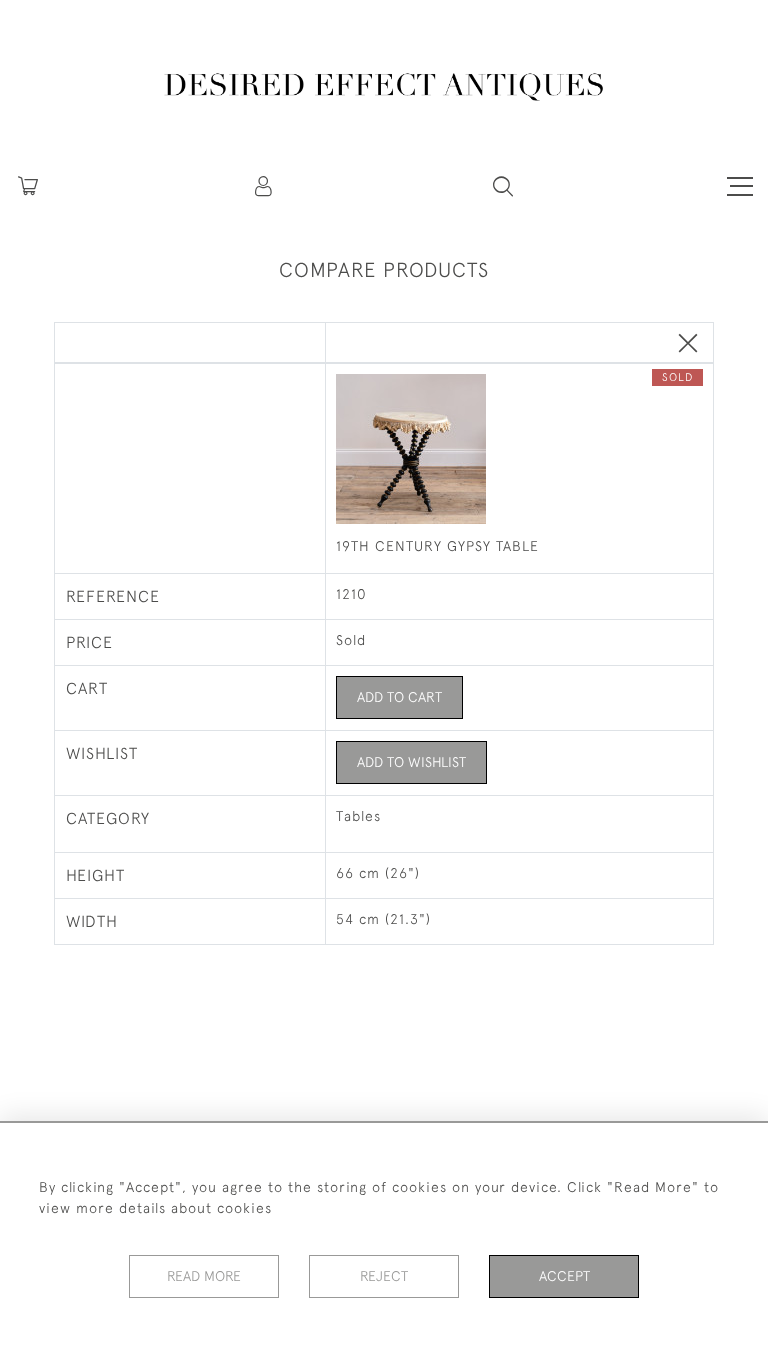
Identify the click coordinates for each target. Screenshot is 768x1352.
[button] (265, 186)
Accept (564, 1276)
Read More (204, 1276)
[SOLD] (519, 451)
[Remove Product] (688, 344)
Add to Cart (399, 697)
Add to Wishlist (411, 762)
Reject (384, 1276)
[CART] (28, 186)
